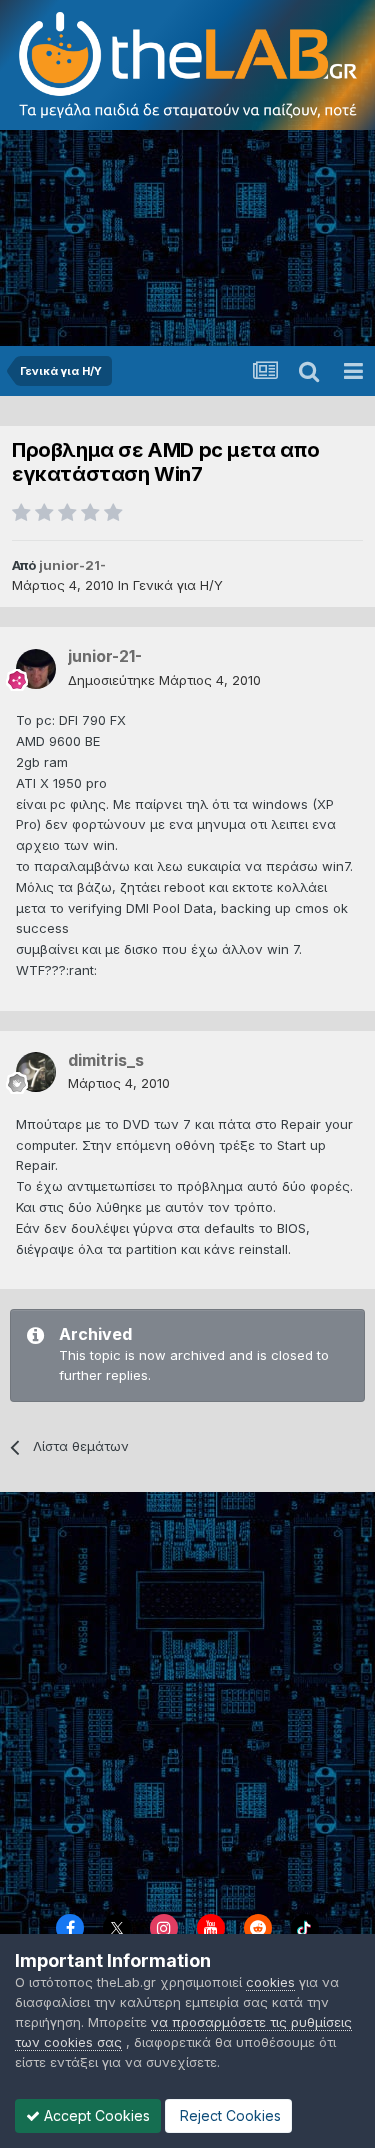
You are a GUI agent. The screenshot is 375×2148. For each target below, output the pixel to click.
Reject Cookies (228, 2115)
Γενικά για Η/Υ (178, 585)
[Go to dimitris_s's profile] (36, 1072)
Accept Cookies (95, 2115)
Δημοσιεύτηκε (164, 680)
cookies (270, 1982)
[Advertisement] (187, 239)
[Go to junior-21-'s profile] (36, 669)
